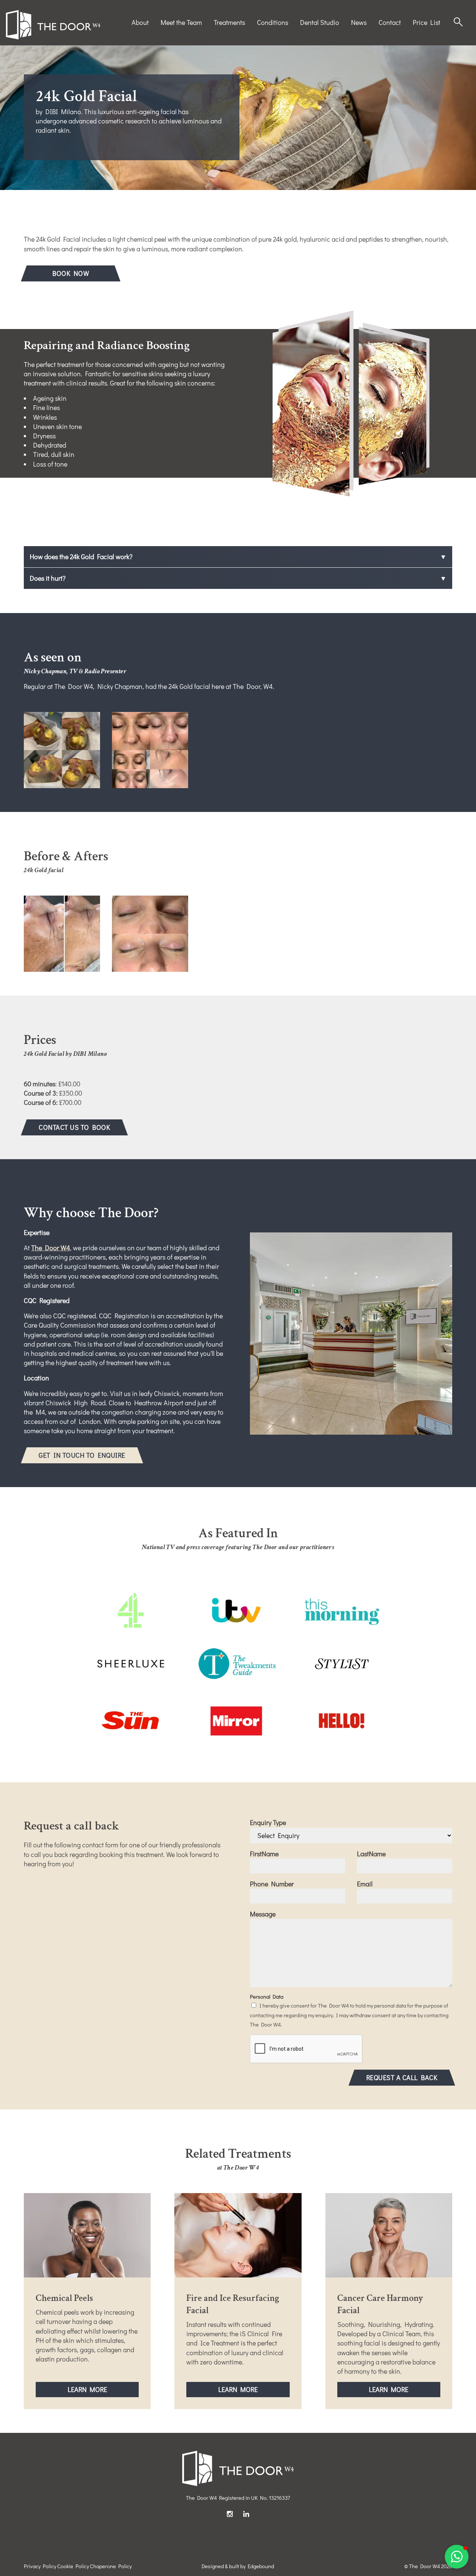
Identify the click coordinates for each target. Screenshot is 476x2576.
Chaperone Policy (111, 2566)
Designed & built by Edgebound (238, 2566)
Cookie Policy (73, 2566)
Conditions (273, 22)
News (359, 22)
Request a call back (402, 2077)
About (140, 22)
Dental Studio (320, 22)
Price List (427, 22)
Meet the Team (181, 22)
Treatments (229, 22)
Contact (390, 22)
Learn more (103, 2391)
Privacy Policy (40, 2566)
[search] (458, 22)
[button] (457, 2557)
